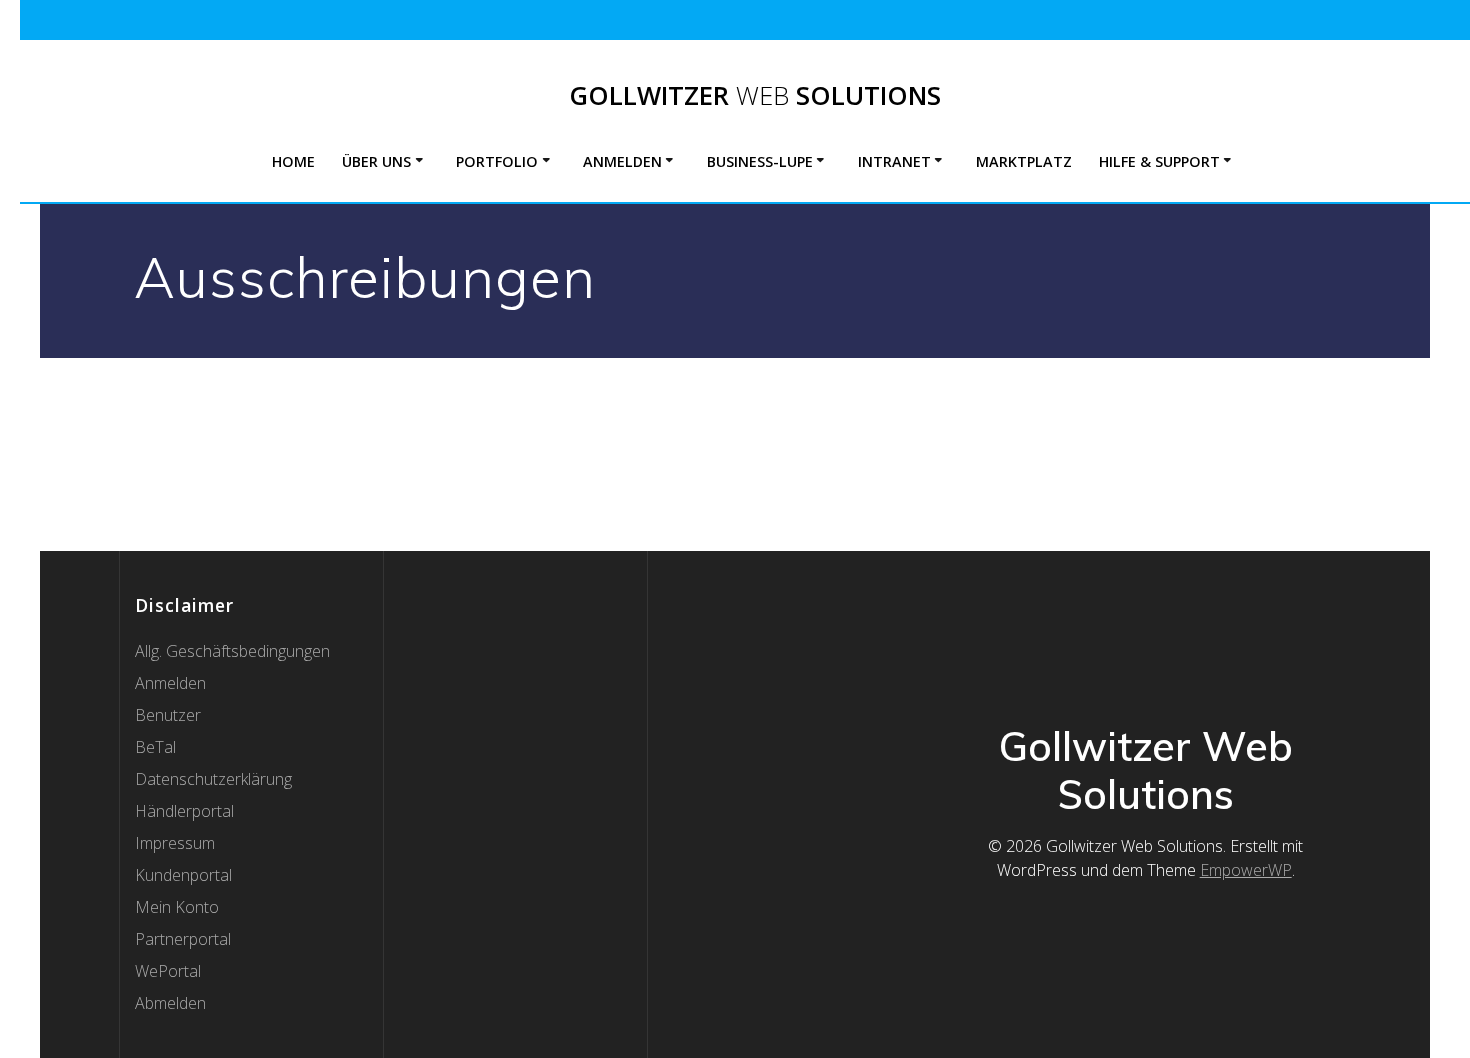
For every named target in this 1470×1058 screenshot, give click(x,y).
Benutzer (168, 715)
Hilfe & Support (1159, 161)
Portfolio (497, 161)
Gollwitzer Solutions (755, 96)
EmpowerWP (1246, 870)
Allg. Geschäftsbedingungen (232, 651)
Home (293, 161)
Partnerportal (183, 939)
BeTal (155, 747)
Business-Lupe (760, 161)
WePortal (168, 971)
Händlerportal (184, 811)
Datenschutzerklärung (213, 779)
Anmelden (622, 161)
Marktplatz (1024, 161)
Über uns (376, 161)
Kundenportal (183, 875)
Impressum (175, 843)
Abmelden (170, 1003)
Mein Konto (177, 907)
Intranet (894, 161)
